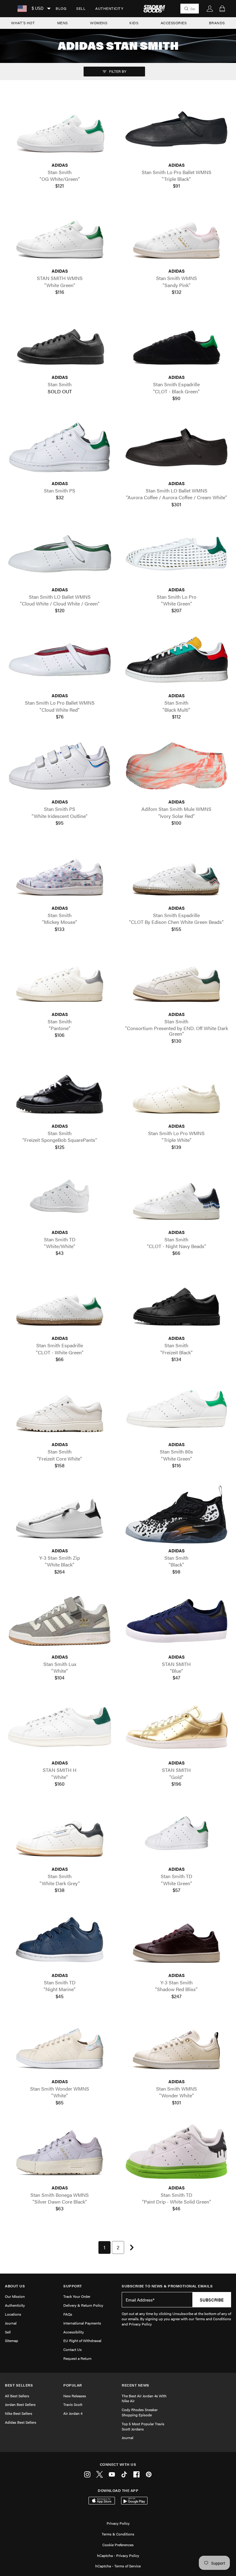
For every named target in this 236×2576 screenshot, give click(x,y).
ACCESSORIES (174, 23)
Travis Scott (73, 2404)
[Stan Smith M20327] (60, 341)
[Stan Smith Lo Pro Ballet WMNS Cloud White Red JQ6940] (60, 660)
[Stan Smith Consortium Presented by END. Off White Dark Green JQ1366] (176, 978)
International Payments (82, 2323)
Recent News (136, 2385)
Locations (13, 2314)
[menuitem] (61, 9)
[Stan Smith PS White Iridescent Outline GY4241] (60, 766)
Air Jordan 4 (73, 2413)
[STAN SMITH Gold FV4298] (176, 1727)
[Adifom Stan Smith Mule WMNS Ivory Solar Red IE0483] (176, 766)
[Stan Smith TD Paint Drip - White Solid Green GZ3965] (176, 2152)
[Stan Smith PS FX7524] (60, 447)
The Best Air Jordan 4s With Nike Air (144, 2398)
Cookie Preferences (118, 2545)
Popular (73, 2385)
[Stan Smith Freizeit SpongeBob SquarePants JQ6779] (60, 1090)
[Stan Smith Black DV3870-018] (176, 1515)
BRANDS (217, 23)
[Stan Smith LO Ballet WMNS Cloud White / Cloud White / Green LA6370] (60, 554)
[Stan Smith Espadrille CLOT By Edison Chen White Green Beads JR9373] (176, 872)
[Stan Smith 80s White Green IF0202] (176, 1409)
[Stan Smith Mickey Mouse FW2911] (60, 872)
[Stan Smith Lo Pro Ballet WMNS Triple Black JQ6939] (176, 129)
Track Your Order (77, 2296)
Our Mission (15, 2296)
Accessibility (74, 2332)
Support (73, 2286)
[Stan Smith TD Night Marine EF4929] (60, 1939)
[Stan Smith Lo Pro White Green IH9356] (176, 554)
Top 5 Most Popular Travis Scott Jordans (143, 2426)
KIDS (134, 23)
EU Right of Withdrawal (82, 2341)
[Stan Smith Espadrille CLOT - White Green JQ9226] (60, 1302)
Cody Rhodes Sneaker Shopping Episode (140, 2412)
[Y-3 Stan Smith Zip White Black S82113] (60, 1515)
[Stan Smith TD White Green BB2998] (176, 1833)
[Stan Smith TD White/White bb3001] (60, 1196)
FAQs (68, 2314)
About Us (15, 2286)
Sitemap (12, 2341)
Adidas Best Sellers (21, 2422)
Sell (81, 8)
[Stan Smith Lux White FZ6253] (60, 1621)
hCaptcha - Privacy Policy (118, 2555)
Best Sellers (19, 2385)
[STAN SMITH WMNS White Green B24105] (60, 235)
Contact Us (73, 2349)
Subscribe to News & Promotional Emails (167, 2286)
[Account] (210, 9)
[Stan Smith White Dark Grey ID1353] (60, 1833)
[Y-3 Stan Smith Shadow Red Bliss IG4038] (176, 1939)
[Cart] (222, 9)
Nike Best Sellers (19, 2413)
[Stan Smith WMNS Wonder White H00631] (176, 2045)
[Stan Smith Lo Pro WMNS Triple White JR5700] (176, 1090)
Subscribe (212, 2300)
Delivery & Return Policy (83, 2305)
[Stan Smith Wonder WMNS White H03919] (60, 2045)
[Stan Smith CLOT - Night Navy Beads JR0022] (176, 1196)
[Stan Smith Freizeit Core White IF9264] (60, 1409)
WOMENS (99, 23)
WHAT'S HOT (23, 23)
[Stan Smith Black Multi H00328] (176, 660)
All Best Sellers (17, 2396)
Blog (61, 8)
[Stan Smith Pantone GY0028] (60, 978)
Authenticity (109, 8)
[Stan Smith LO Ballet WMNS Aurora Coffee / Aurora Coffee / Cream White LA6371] (176, 447)
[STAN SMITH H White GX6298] (60, 1727)
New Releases (75, 2396)
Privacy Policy (118, 2523)
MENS (63, 23)
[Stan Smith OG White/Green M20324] (60, 129)
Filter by (117, 71)
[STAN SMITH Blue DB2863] (176, 1621)
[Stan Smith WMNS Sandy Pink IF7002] (176, 235)
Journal (11, 2323)
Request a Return (77, 2358)
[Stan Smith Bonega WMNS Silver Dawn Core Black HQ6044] (60, 2152)
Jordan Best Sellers (20, 2404)
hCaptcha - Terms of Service (118, 2566)
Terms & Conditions (118, 2534)
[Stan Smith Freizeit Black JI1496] (176, 1302)
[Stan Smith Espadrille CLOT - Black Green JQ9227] (176, 341)
